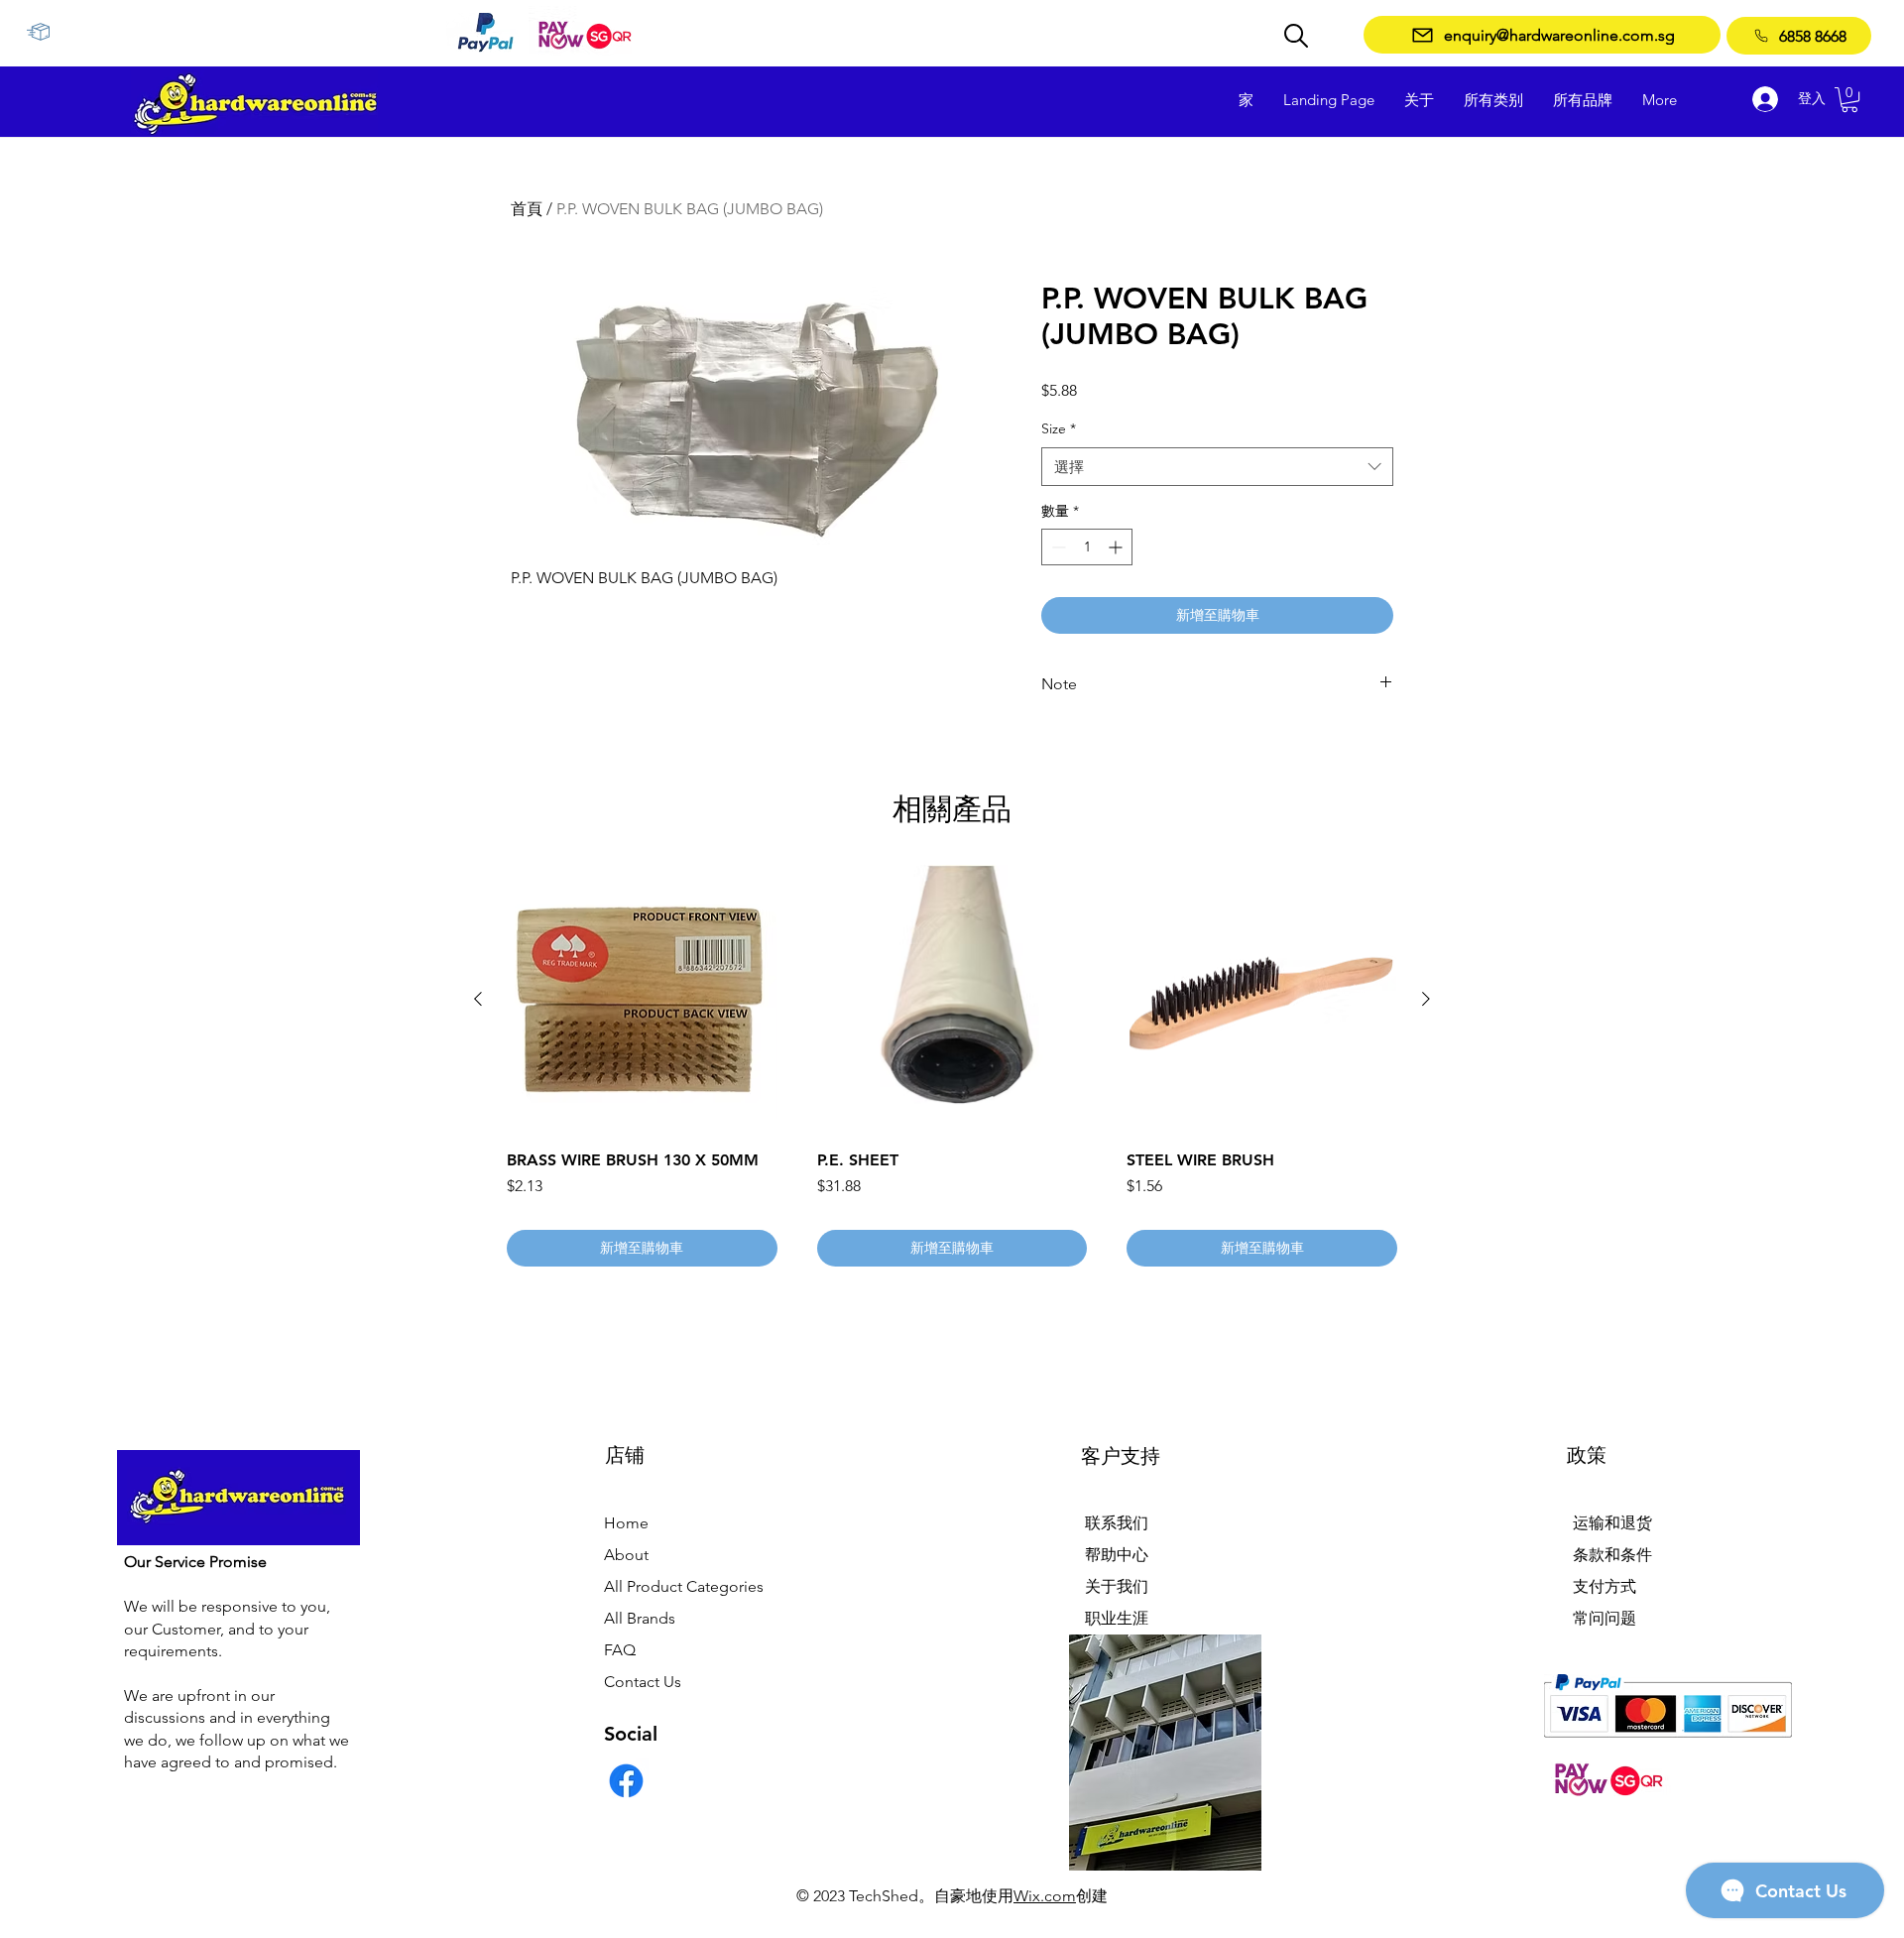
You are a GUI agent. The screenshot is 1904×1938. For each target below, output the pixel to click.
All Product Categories (684, 1586)
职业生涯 (1117, 1618)
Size (1059, 428)
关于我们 (1117, 1586)
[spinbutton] (1087, 547)
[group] (952, 1066)
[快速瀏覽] (642, 1000)
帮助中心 (1117, 1555)
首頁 (527, 209)
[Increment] (1117, 547)
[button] (1849, 100)
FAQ (620, 1650)
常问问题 (1605, 1618)
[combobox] (1217, 467)
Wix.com (1045, 1896)
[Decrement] (1057, 547)
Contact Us (643, 1682)
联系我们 (1117, 1523)
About (626, 1555)
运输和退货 (1612, 1523)
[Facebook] (626, 1781)
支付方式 (1605, 1586)
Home (626, 1523)
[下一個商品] (1426, 999)
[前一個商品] (478, 999)
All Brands (640, 1618)
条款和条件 (1612, 1555)
